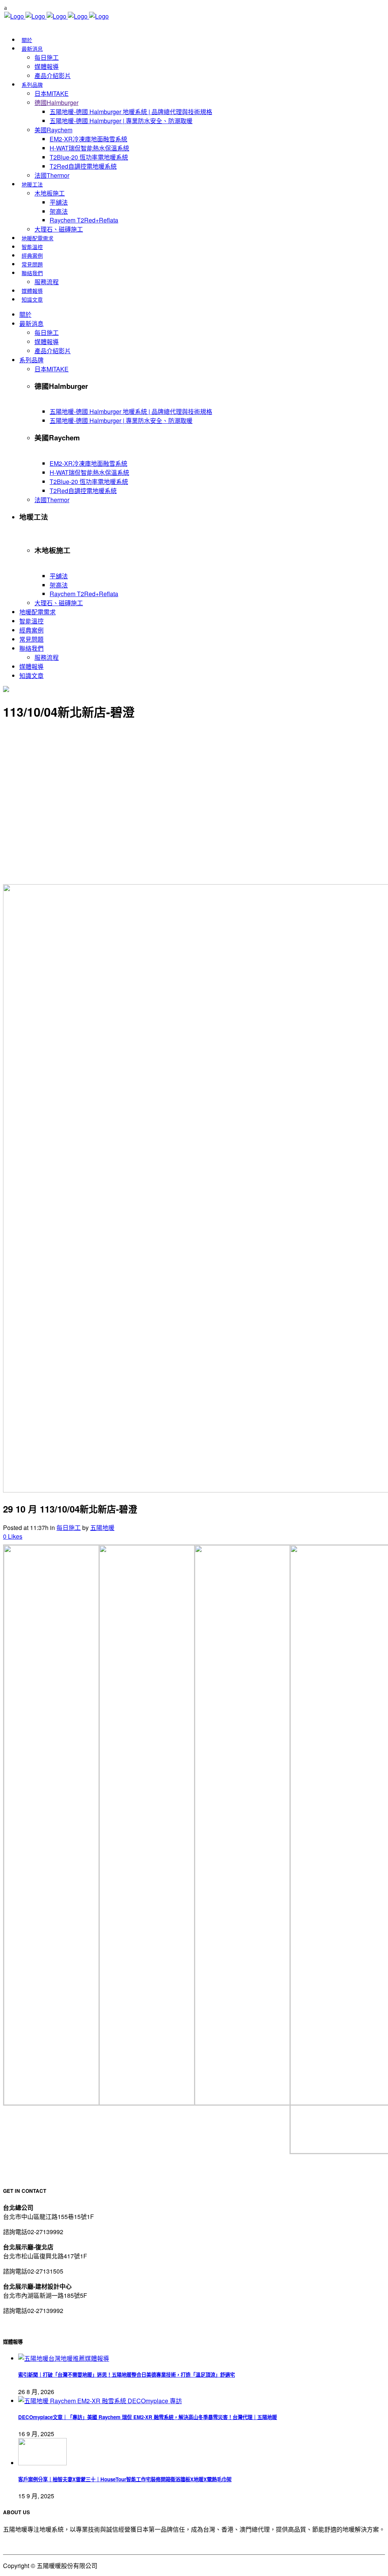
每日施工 (69, 1528)
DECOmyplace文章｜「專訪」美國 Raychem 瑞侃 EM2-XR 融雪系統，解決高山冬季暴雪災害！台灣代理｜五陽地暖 (148, 2417)
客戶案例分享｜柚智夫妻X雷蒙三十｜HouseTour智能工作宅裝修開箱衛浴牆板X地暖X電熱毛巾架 (125, 2479)
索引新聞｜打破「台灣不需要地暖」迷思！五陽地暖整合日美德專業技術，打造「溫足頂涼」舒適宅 (127, 2375)
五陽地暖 (102, 1528)
